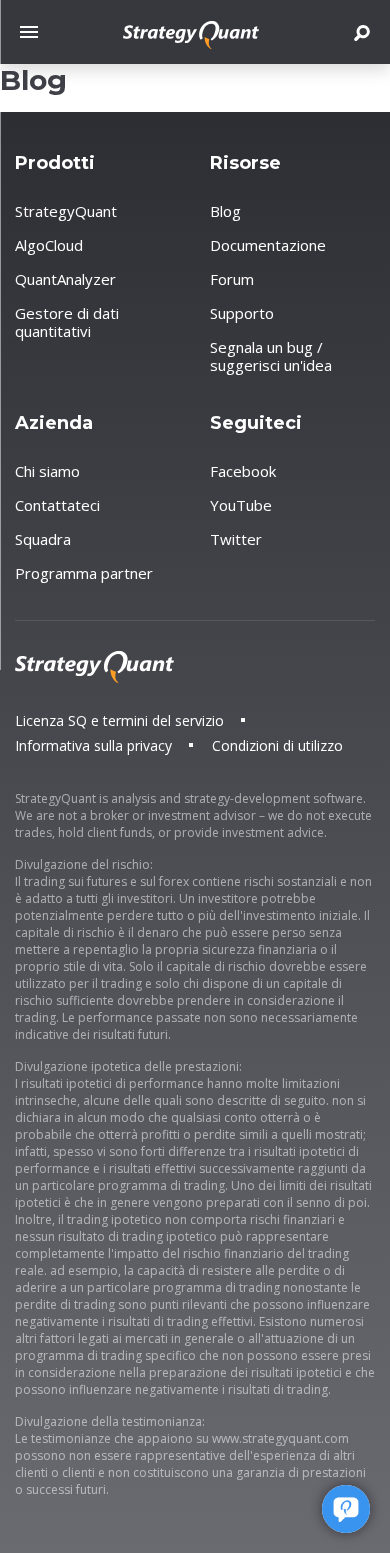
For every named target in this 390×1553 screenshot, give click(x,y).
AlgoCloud (49, 245)
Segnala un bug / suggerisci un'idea (271, 356)
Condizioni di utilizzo (277, 745)
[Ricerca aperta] (362, 32)
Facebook (243, 471)
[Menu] (34, 32)
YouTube (241, 505)
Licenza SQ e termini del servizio (119, 720)
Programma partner (84, 573)
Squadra (43, 539)
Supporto (242, 313)
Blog (225, 211)
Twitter (236, 539)
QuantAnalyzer (65, 279)
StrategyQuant (66, 211)
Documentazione (268, 245)
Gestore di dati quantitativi (67, 322)
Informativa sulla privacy (93, 745)
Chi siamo (47, 471)
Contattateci (57, 505)
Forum (232, 279)
